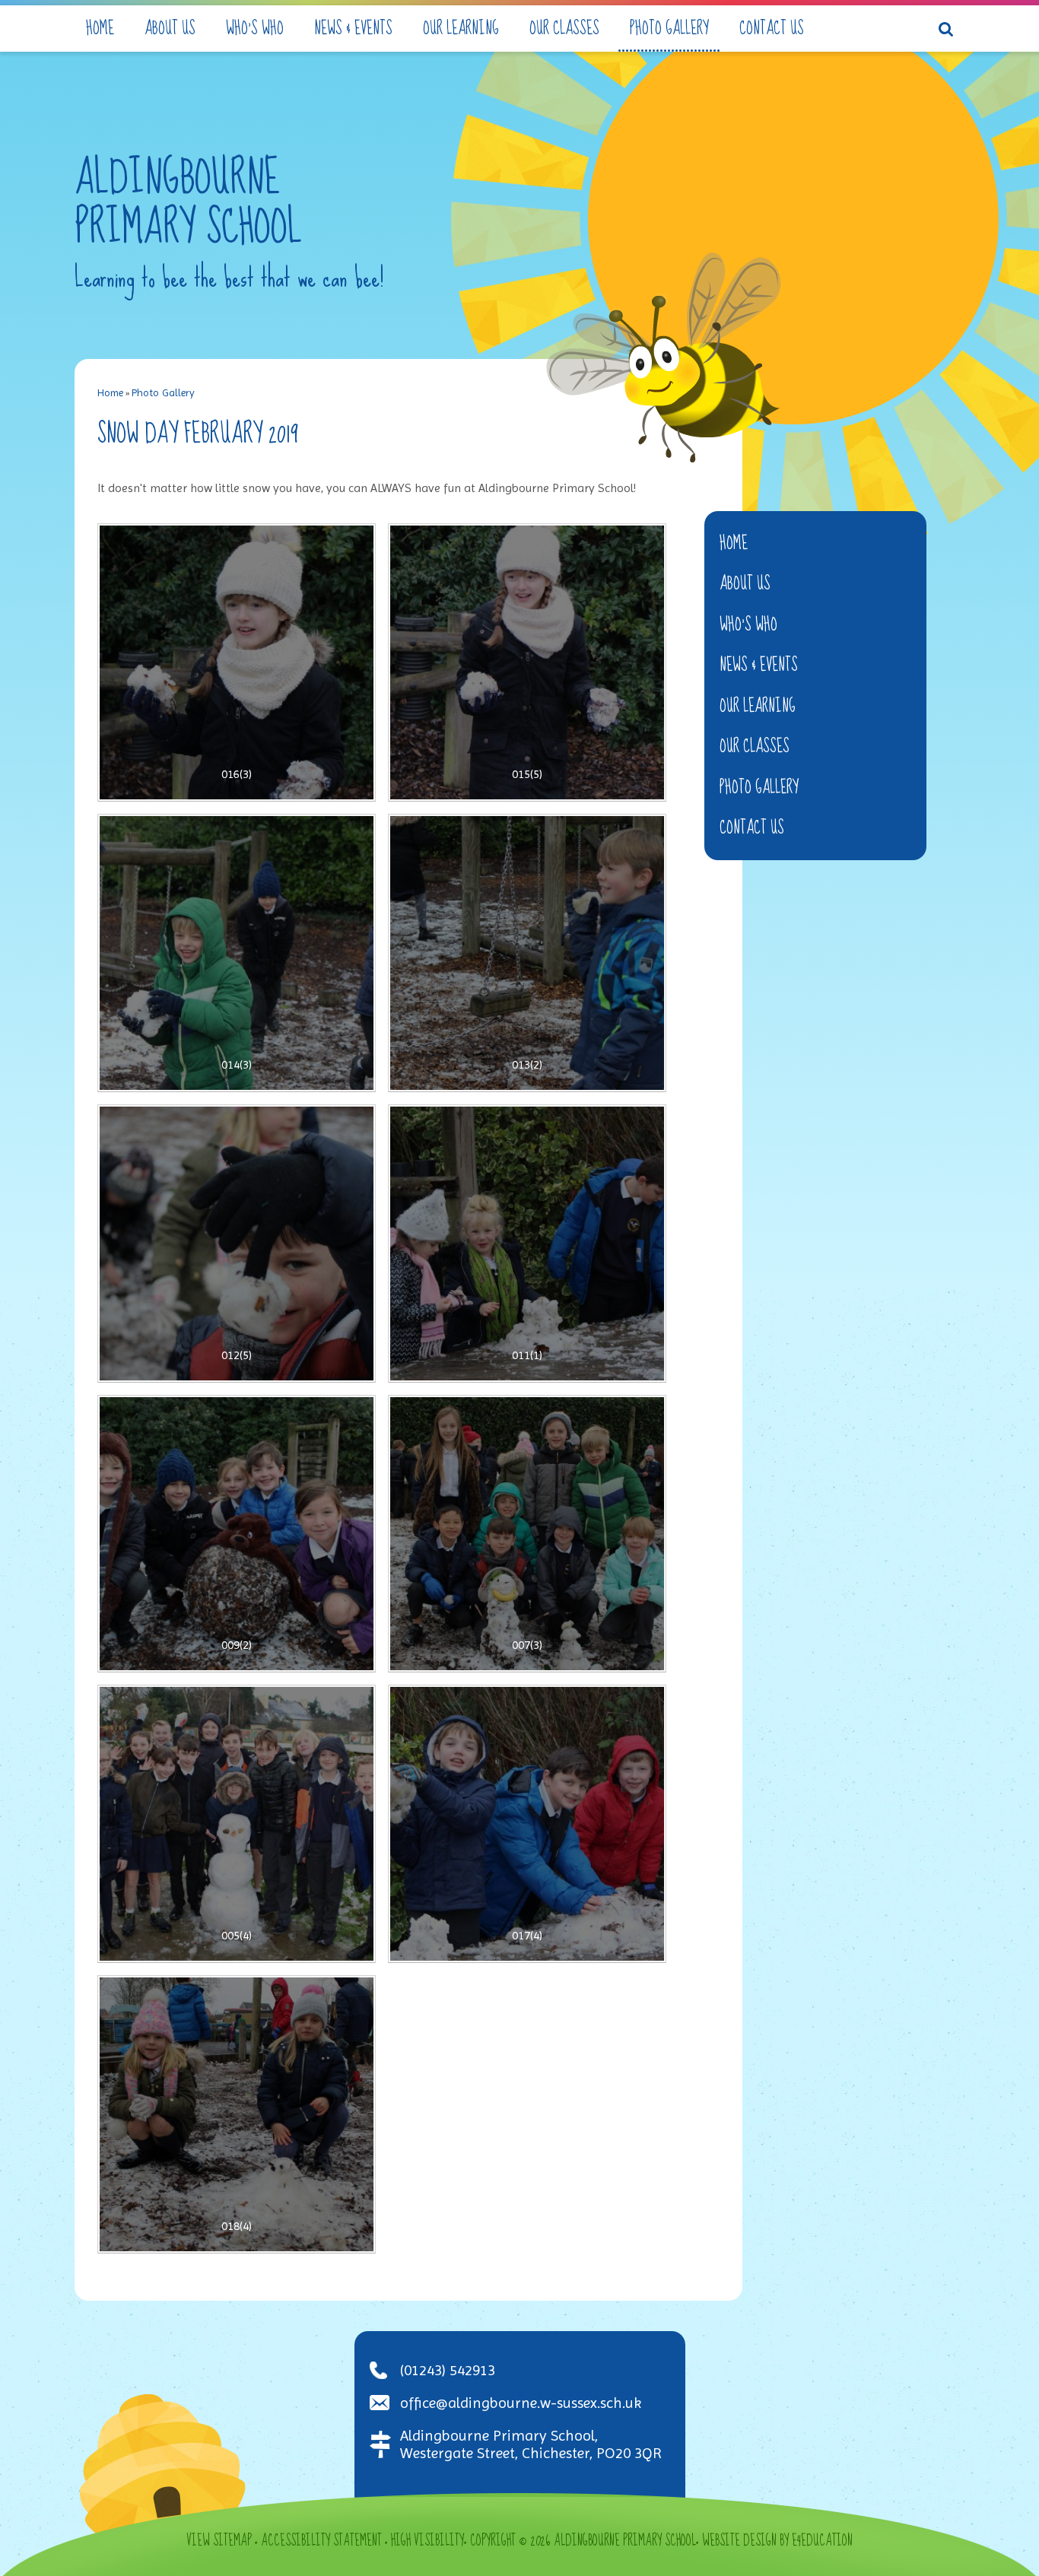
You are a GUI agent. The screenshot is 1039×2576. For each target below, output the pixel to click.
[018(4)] (237, 2114)
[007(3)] (527, 1534)
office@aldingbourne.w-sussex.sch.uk (521, 2403)
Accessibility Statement (321, 2541)
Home (110, 392)
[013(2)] (527, 953)
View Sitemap (219, 2541)
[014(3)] (237, 953)
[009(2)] (237, 1534)
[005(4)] (237, 1824)
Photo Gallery (163, 392)
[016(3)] (237, 662)
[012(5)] (237, 1244)
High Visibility (427, 2541)
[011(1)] (527, 1244)
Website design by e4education (777, 2541)
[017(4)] (527, 1824)
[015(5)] (527, 662)
